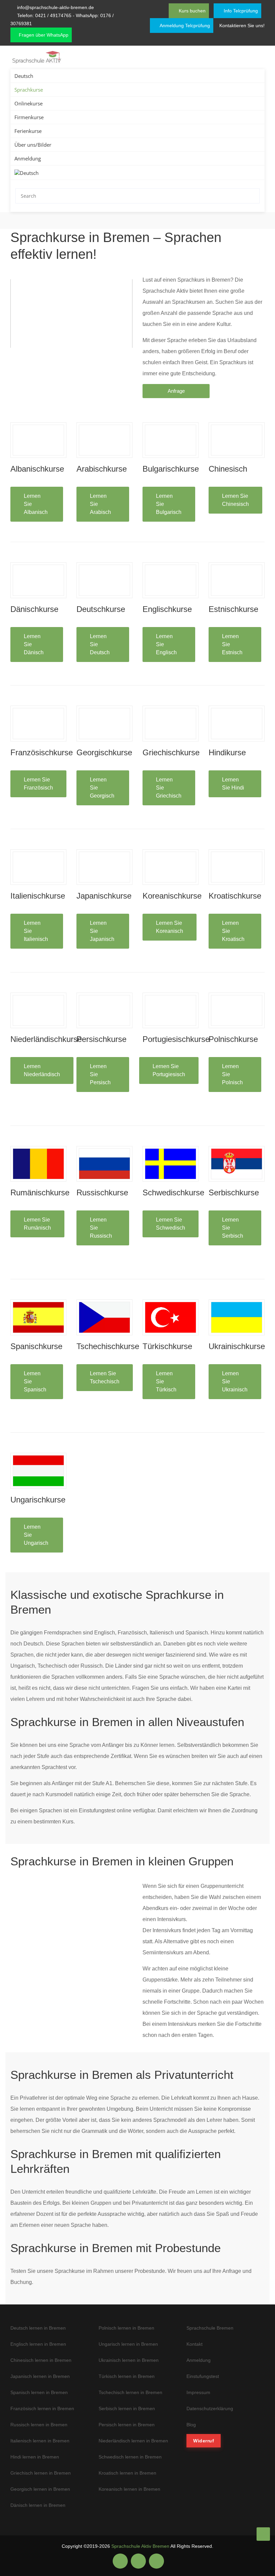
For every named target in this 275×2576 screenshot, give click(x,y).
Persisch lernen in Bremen (127, 2425)
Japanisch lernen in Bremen (40, 2376)
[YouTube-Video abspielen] (71, 314)
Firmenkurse (29, 117)
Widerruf (204, 2441)
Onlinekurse (29, 103)
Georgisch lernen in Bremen (40, 2489)
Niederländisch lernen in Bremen (133, 2441)
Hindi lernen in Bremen (35, 2457)
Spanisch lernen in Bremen (39, 2392)
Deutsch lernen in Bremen (38, 2328)
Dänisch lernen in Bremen (38, 2505)
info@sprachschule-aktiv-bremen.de (56, 7)
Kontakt (195, 2344)
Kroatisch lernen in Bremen (127, 2473)
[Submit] (253, 196)
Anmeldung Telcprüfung (184, 26)
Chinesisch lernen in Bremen (41, 2360)
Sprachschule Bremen (210, 2328)
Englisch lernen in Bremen (38, 2344)
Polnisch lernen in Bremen (126, 2328)
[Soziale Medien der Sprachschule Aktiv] (120, 2561)
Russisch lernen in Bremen (39, 2425)
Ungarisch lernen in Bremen (128, 2344)
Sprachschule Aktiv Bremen (140, 2546)
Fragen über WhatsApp (43, 35)
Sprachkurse (29, 90)
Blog (191, 2425)
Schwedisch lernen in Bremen (130, 2457)
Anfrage (176, 391)
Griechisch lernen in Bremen (41, 2473)
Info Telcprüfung (240, 11)
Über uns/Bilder (33, 145)
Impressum (198, 2392)
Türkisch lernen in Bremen (127, 2376)
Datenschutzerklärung (210, 2408)
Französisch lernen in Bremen (42, 2408)
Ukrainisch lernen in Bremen (129, 2360)
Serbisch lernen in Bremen (127, 2408)
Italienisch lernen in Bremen (40, 2441)
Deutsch (24, 76)
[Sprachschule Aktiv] (263, 2534)
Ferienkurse (28, 131)
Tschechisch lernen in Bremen (130, 2392)
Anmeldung (28, 158)
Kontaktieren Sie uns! (242, 26)
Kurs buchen (191, 11)
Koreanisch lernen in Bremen (129, 2489)
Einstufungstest (203, 2376)
